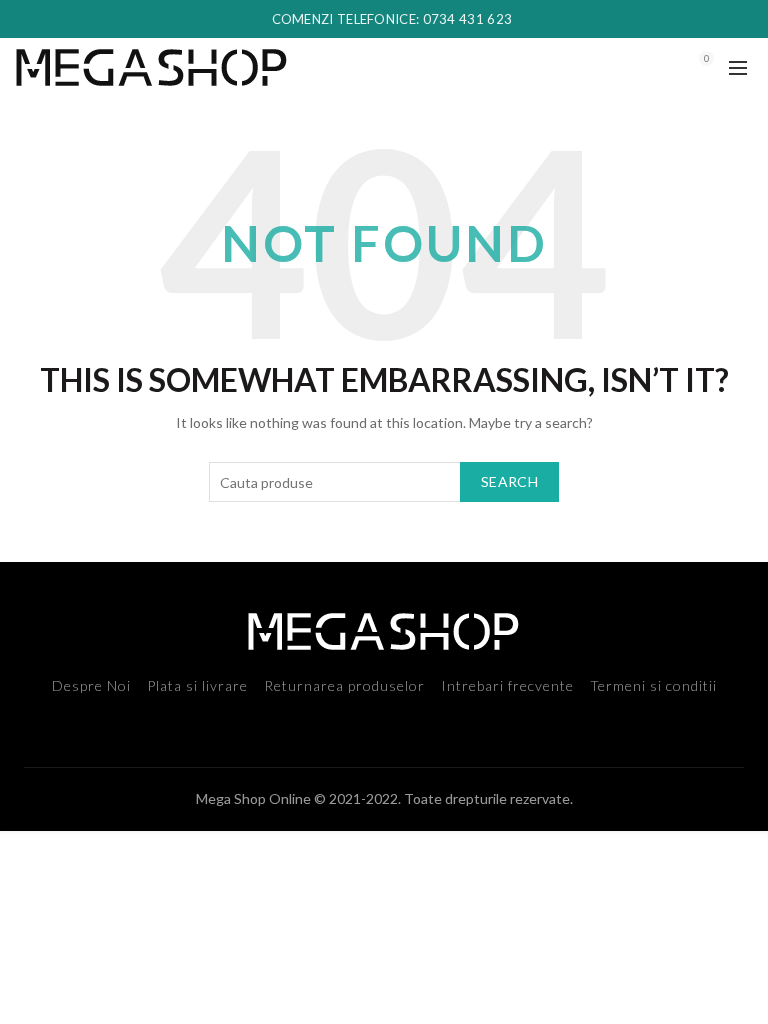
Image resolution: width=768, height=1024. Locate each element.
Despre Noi (91, 685)
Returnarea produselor (344, 685)
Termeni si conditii (653, 685)
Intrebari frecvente (507, 685)
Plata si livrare (197, 685)
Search (509, 481)
